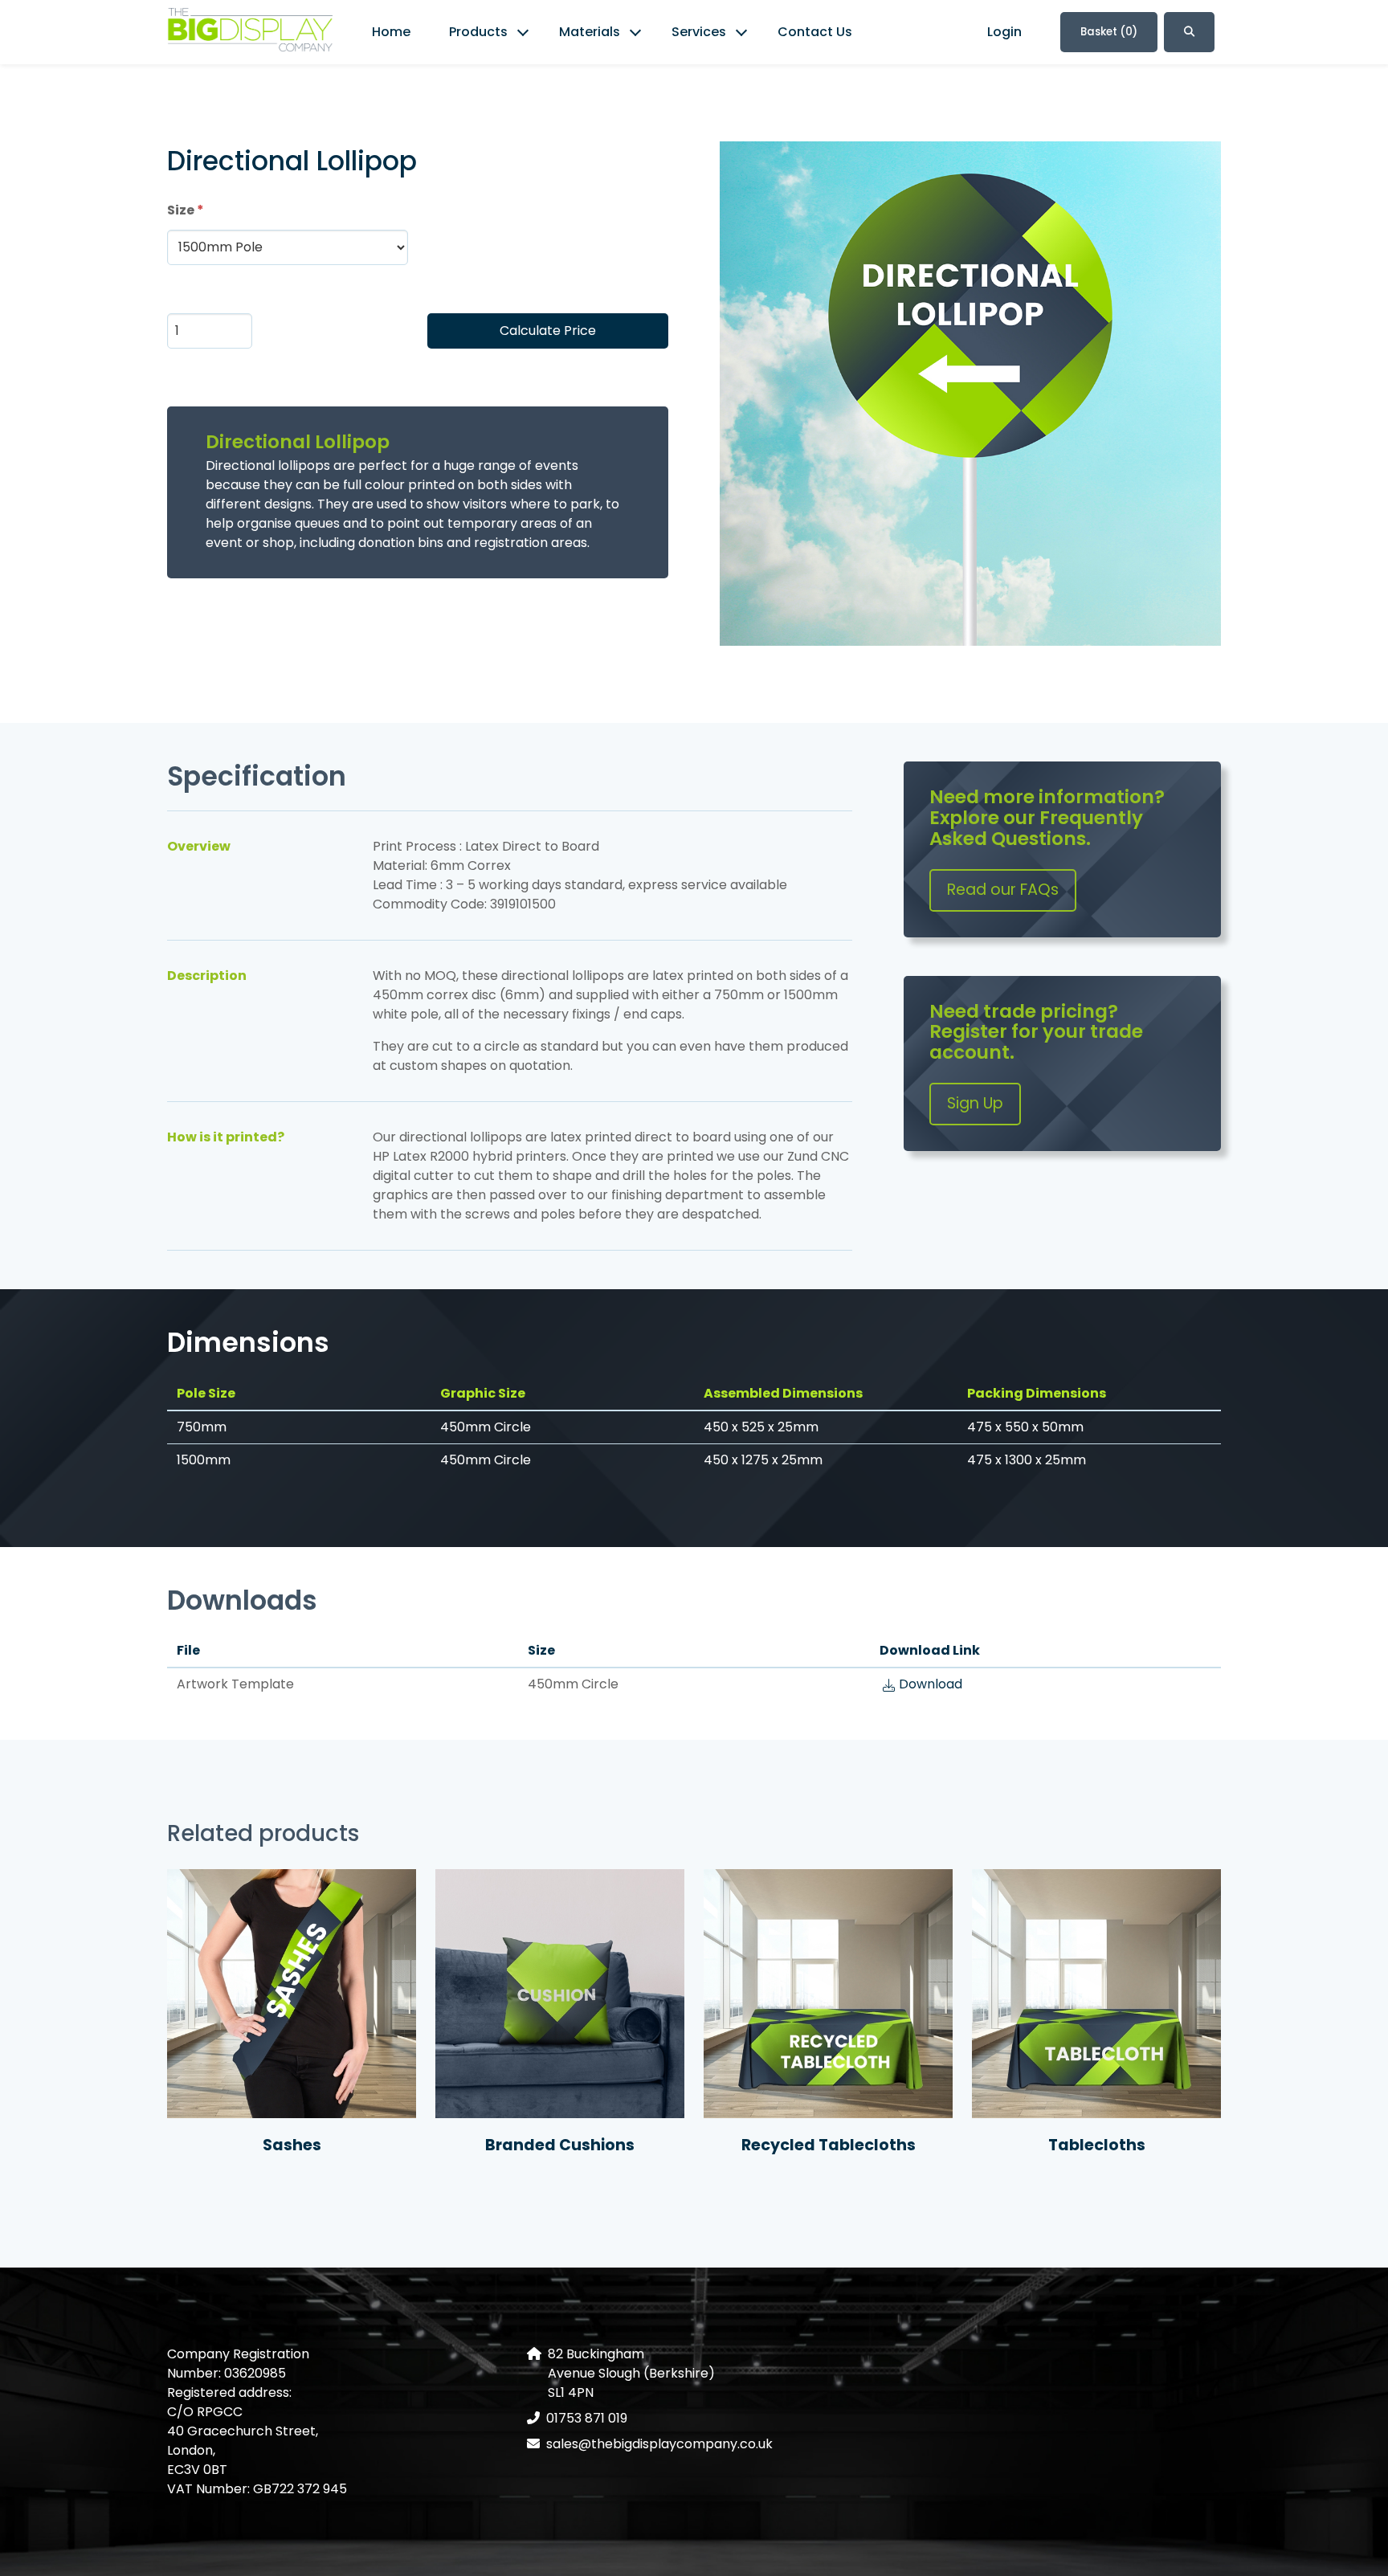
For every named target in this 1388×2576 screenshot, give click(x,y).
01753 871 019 (587, 2418)
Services (699, 32)
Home (391, 32)
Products (478, 32)
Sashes (292, 2145)
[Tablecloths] (1096, 1994)
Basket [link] (1109, 32)
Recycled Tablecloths (829, 2145)
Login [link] (1004, 32)
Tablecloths (1097, 2145)
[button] (1189, 32)
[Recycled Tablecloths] (828, 1994)
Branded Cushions (560, 2145)
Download (931, 1684)
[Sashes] (292, 1994)
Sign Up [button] (975, 1103)
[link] (250, 33)
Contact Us (815, 32)
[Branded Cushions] (560, 1994)
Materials (590, 32)
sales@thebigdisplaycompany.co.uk (659, 2444)
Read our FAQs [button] (1003, 890)
